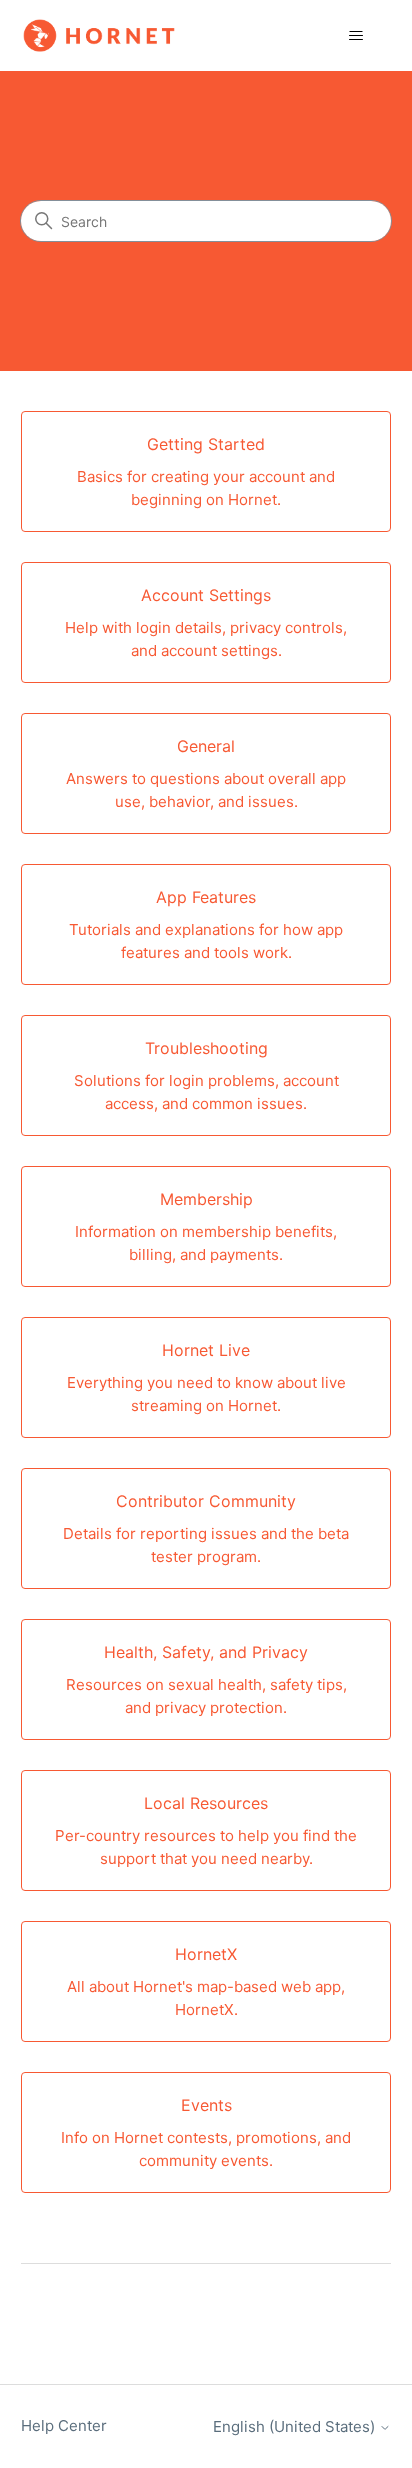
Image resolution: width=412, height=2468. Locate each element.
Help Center (64, 2425)
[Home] (99, 35)
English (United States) (296, 2426)
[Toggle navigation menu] (355, 36)
